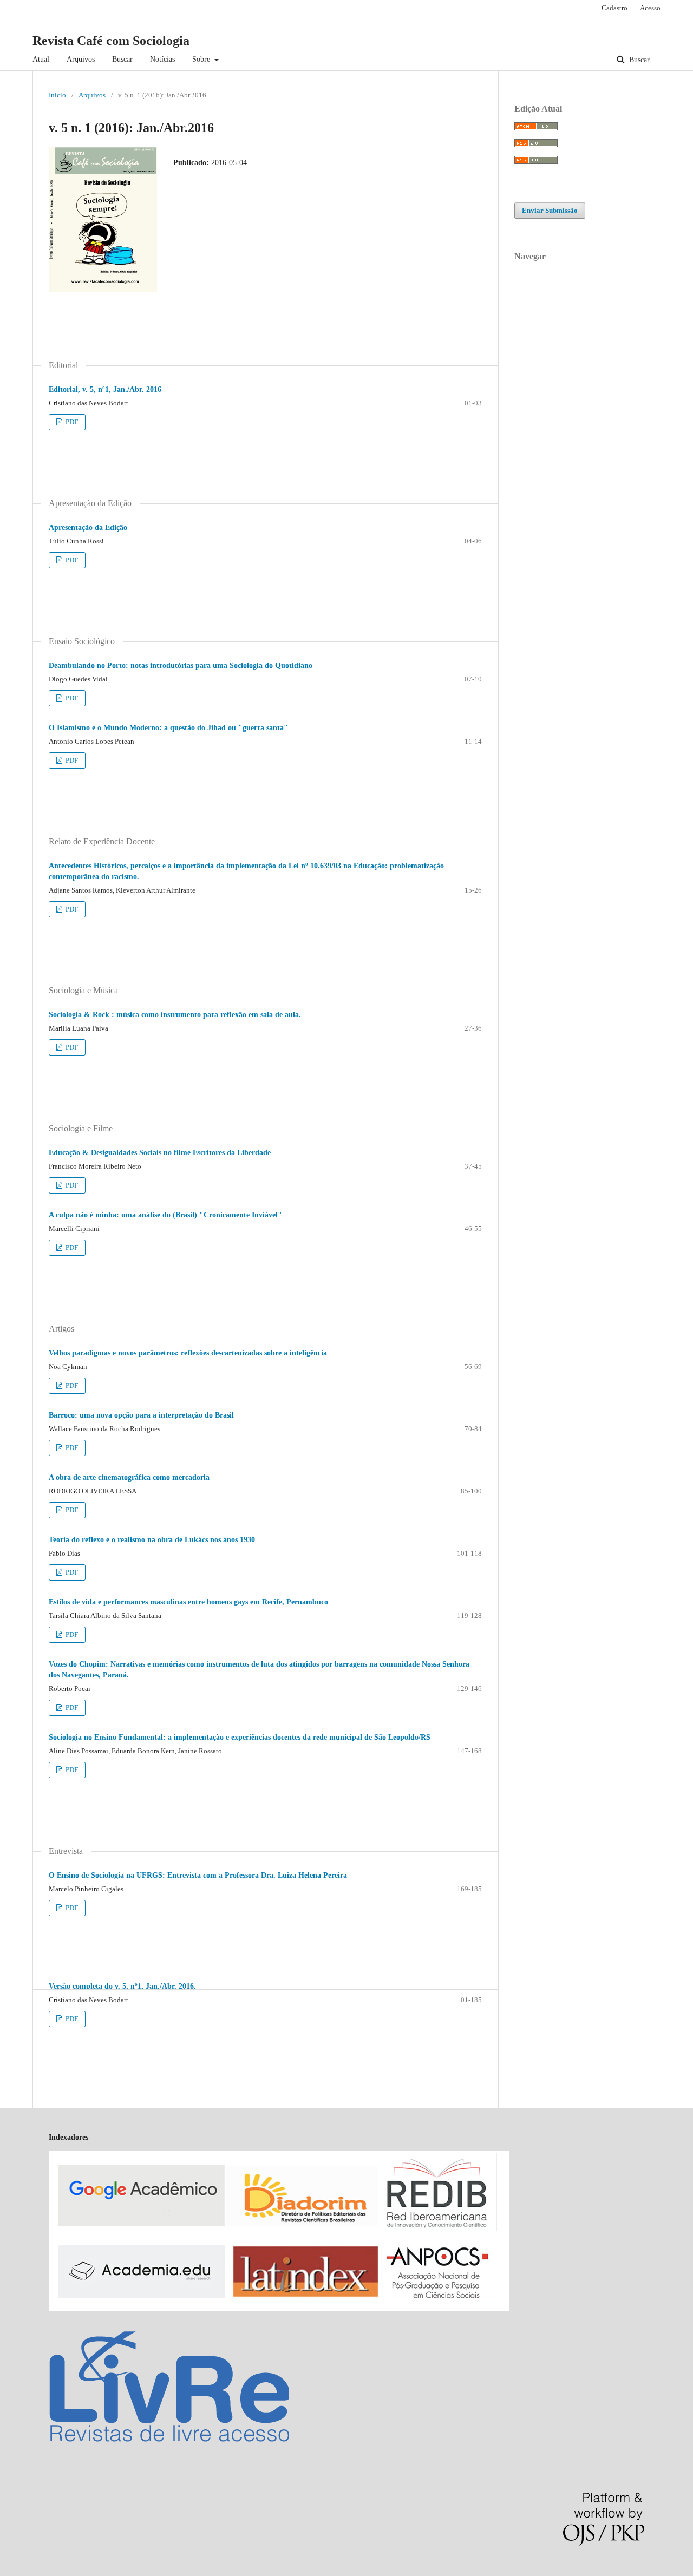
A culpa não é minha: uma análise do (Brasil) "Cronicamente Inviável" (165, 1215)
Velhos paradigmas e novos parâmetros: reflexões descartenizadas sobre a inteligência (188, 1353)
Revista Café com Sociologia (111, 41)
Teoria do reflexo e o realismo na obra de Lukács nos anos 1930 (152, 1540)
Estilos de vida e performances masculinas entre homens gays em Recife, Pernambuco (188, 1602)
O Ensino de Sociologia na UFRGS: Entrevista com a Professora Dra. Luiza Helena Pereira (198, 1875)
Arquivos (81, 59)
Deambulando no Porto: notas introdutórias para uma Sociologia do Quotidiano (181, 666)
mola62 (11, 2570)
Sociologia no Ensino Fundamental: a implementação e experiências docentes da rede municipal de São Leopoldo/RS (240, 1737)
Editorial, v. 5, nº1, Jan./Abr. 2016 (105, 389)
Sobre (202, 59)
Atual (41, 59)
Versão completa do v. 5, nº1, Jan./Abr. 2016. (122, 1986)
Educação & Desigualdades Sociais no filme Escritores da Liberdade (160, 1153)
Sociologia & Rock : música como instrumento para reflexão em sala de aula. (175, 1015)
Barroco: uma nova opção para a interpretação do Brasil (141, 1415)
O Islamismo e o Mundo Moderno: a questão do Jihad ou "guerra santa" (168, 728)
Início (57, 95)
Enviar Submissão (550, 210)
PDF (71, 422)
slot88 (88, 2570)
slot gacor (38, 2570)
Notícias (162, 59)
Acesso (650, 8)
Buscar (122, 59)
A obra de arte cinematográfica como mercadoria (129, 1477)
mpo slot (66, 2570)
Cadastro (614, 8)
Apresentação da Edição (88, 527)
